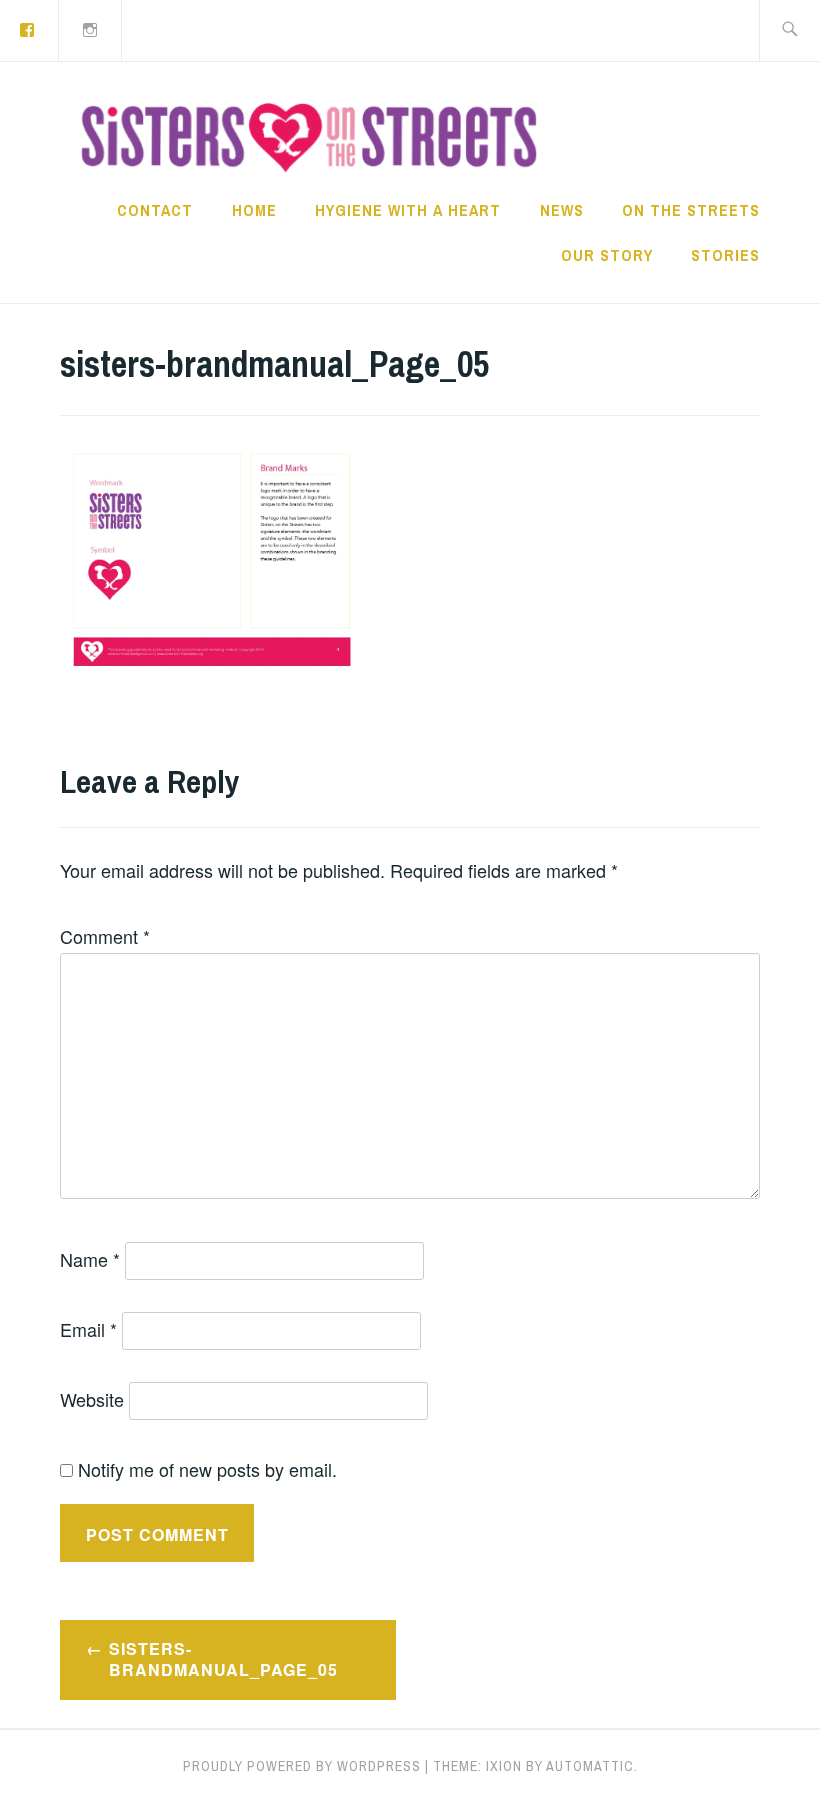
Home (254, 210)
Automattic (590, 1766)
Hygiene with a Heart (408, 210)
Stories (725, 255)
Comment (105, 936)
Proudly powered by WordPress (302, 1766)
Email (88, 1329)
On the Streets (691, 210)
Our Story (607, 255)
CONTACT (155, 210)
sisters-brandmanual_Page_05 (223, 1659)
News (562, 210)
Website (92, 1399)
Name (90, 1259)
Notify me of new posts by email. (207, 1469)
